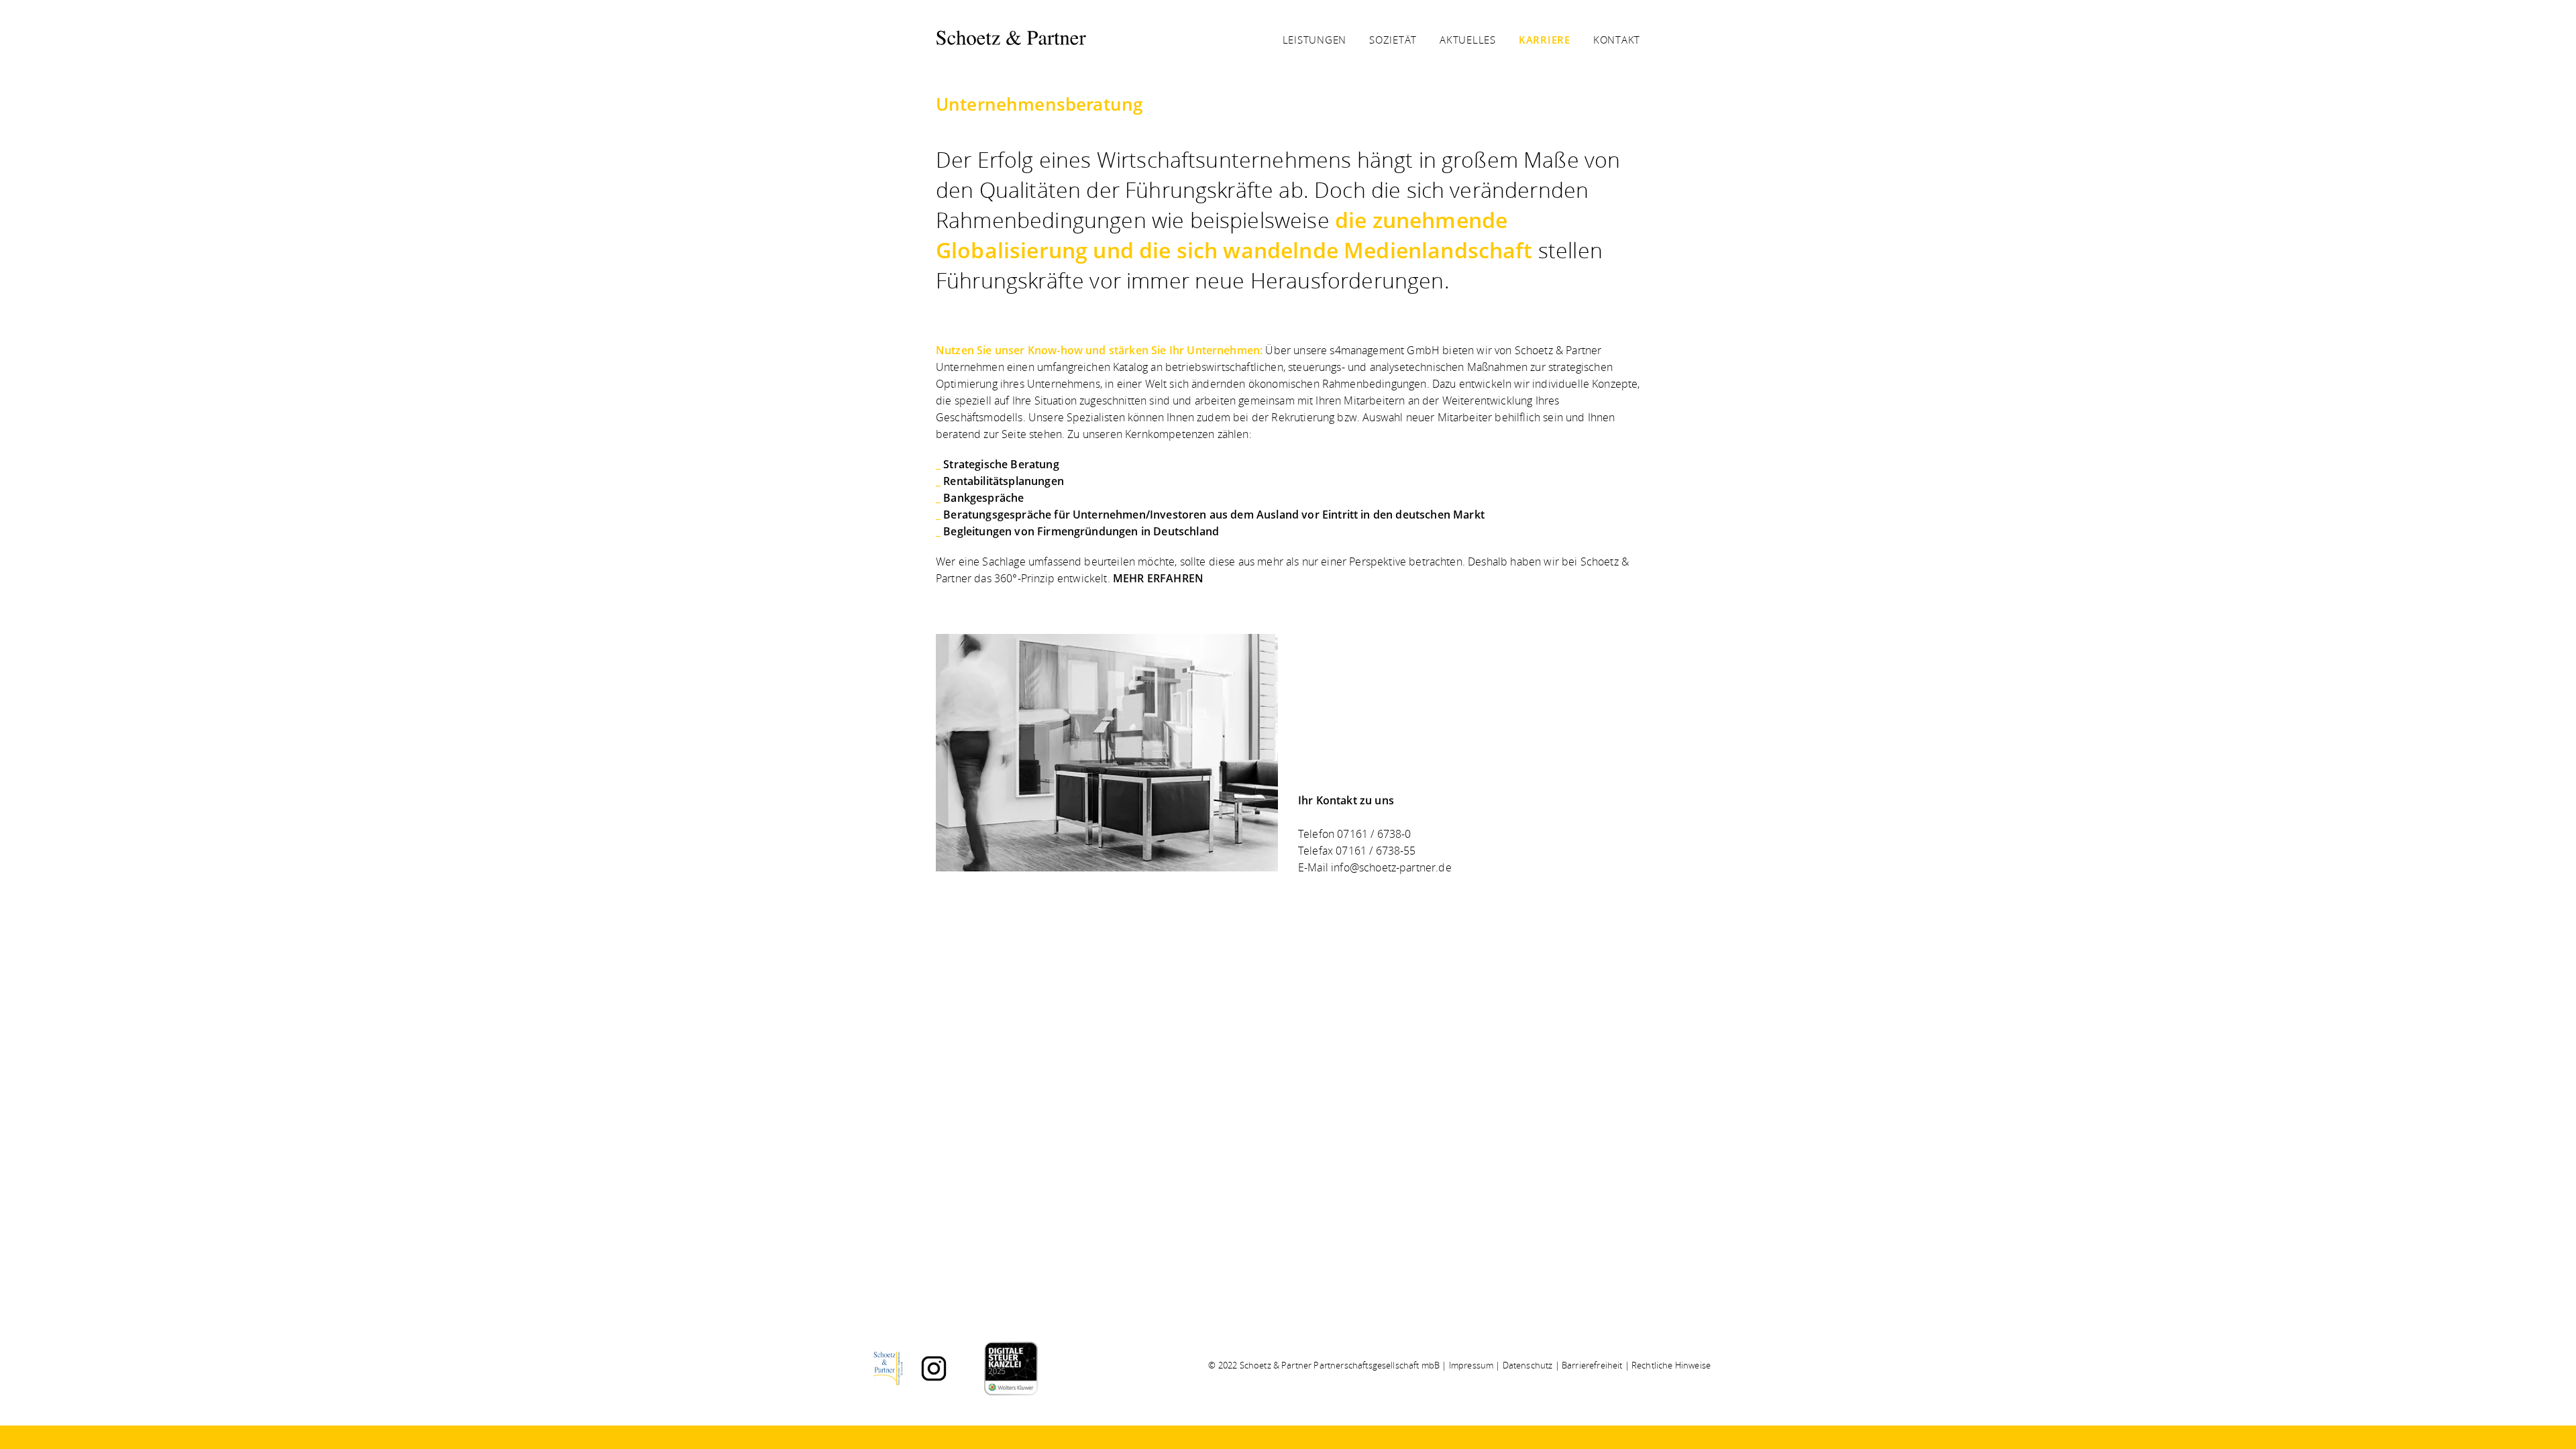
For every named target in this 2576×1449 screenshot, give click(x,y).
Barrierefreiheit (1592, 1365)
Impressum (1471, 1365)
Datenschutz (1528, 1365)
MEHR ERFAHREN (1158, 578)
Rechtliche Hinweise (1671, 1365)
